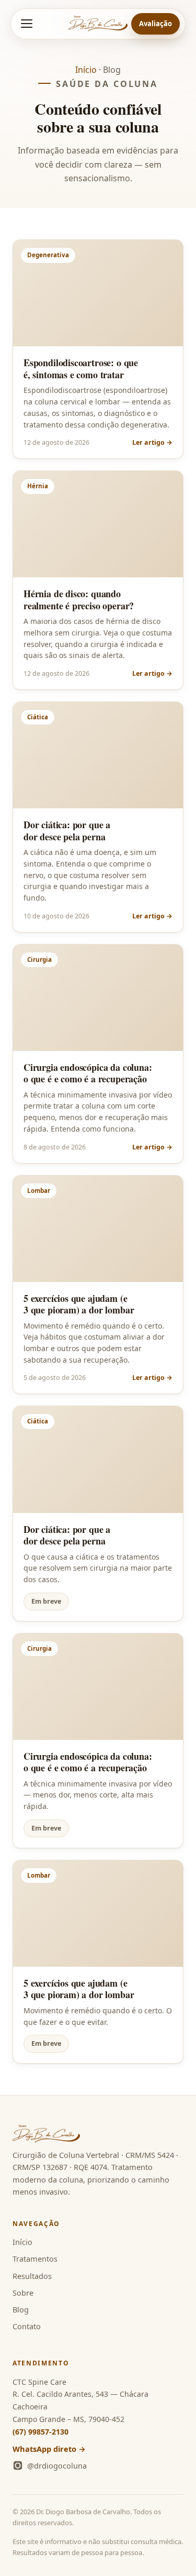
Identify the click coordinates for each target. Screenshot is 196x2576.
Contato (27, 2326)
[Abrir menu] (27, 24)
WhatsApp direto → (49, 2449)
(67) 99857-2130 (41, 2432)
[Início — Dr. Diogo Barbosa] (98, 24)
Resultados (32, 2276)
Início (86, 70)
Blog (21, 2309)
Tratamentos (35, 2259)
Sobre (23, 2293)
